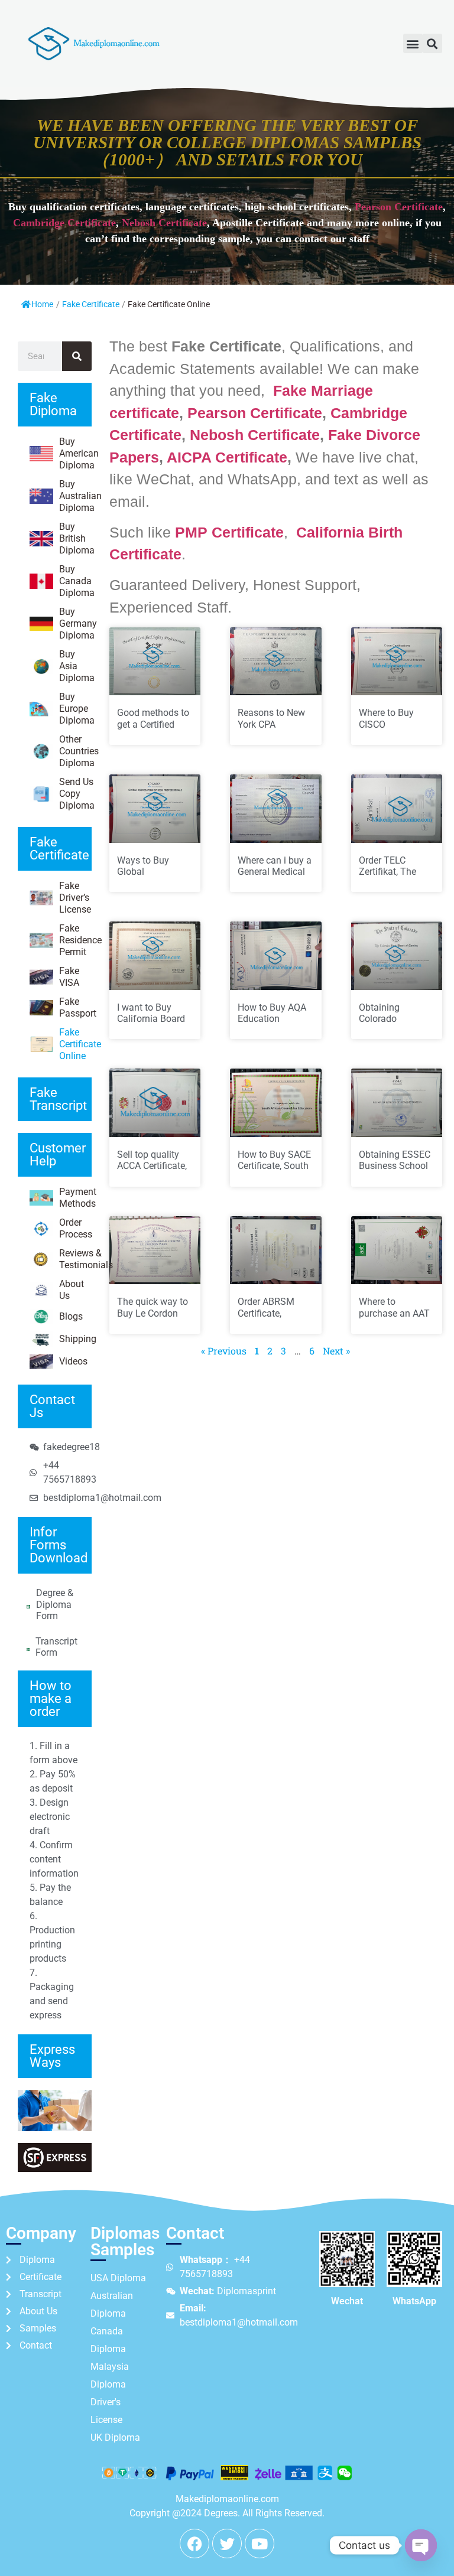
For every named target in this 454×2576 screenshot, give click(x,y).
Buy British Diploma (75, 538)
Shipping (75, 1339)
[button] (413, 43)
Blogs (71, 1316)
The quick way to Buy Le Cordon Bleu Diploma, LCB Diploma (153, 1319)
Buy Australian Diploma (75, 496)
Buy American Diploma (75, 453)
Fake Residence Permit (75, 940)
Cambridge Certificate (64, 223)
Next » (336, 1351)
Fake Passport (75, 1007)
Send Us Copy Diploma (75, 794)
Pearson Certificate (399, 207)
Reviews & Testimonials (75, 1259)
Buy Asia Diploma (75, 666)
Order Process (75, 1228)
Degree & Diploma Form (55, 1604)
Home (42, 304)
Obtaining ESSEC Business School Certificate (395, 1166)
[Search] (77, 356)
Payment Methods (75, 1198)
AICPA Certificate (227, 457)
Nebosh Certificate (164, 223)
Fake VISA (69, 977)
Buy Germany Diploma (75, 623)
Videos (73, 1361)
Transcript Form (56, 1647)
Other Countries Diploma (75, 751)
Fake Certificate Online (75, 1044)
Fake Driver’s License (75, 898)
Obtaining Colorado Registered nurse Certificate (393, 1025)
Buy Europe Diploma (75, 709)
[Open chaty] (421, 2545)
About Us (72, 1290)
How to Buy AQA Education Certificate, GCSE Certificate (273, 1025)
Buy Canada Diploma (75, 581)
